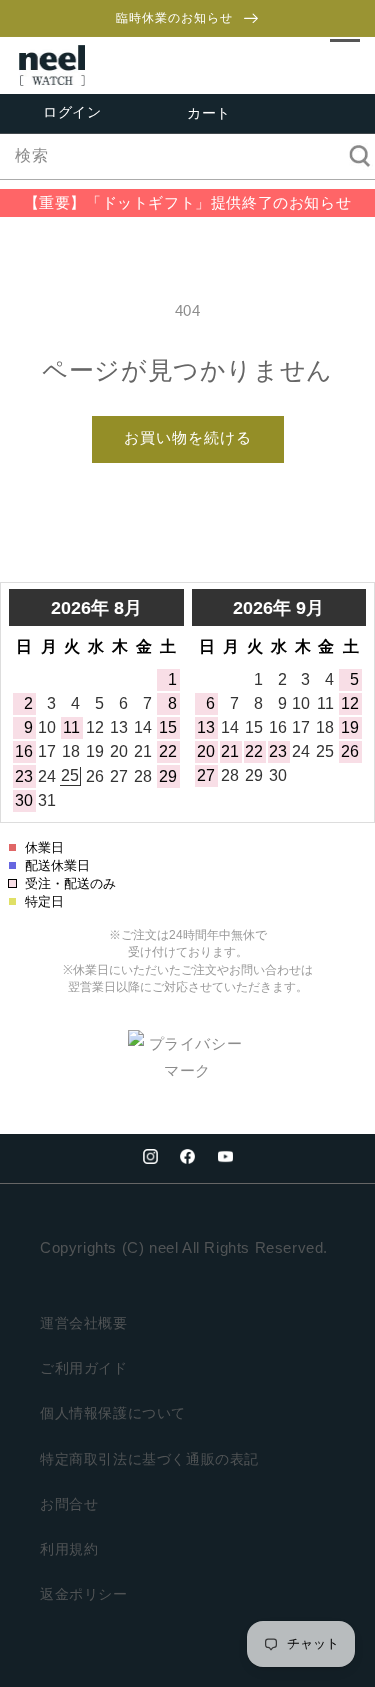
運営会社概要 (84, 1323)
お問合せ (69, 1504)
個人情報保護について (113, 1413)
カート (209, 114)
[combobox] (187, 156)
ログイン (72, 112)
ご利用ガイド (84, 1368)
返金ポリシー (84, 1594)
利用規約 (69, 1549)
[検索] (353, 156)
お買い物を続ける (188, 437)
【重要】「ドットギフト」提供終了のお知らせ (188, 202)
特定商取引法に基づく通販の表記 (149, 1459)
